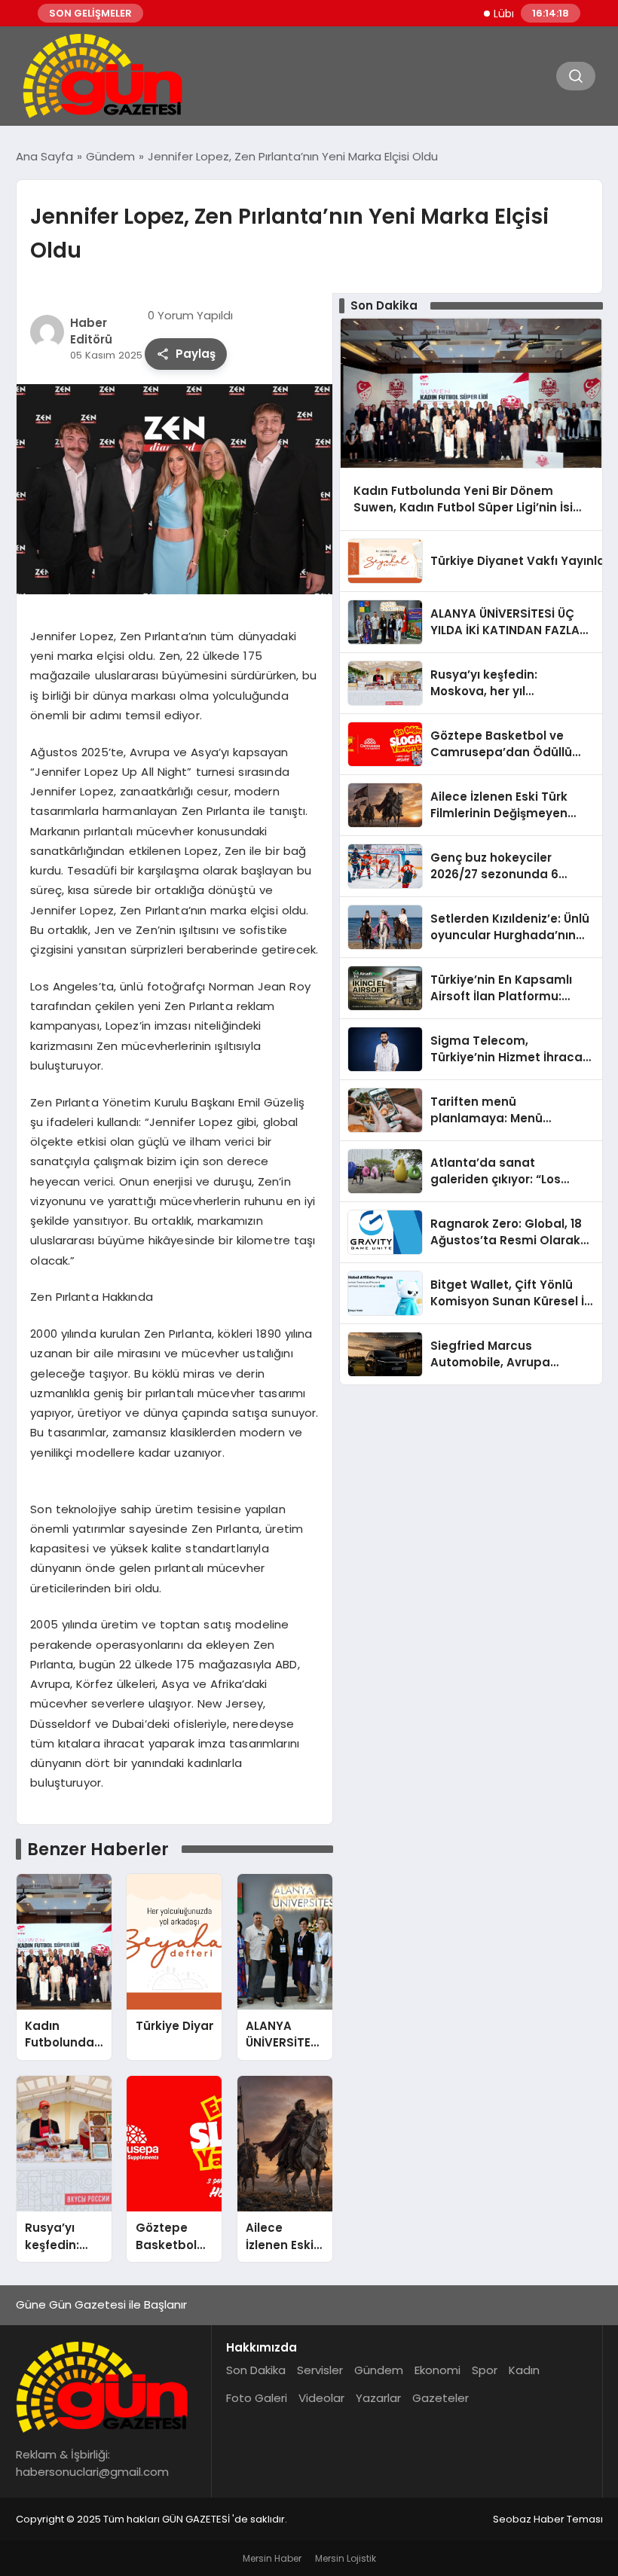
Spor (485, 2370)
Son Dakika (256, 2370)
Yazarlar (378, 2398)
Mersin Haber (272, 2558)
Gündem (379, 2370)
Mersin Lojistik (346, 2558)
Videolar (321, 2398)
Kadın (524, 2370)
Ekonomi (437, 2370)
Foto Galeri (257, 2398)
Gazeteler (441, 2398)
